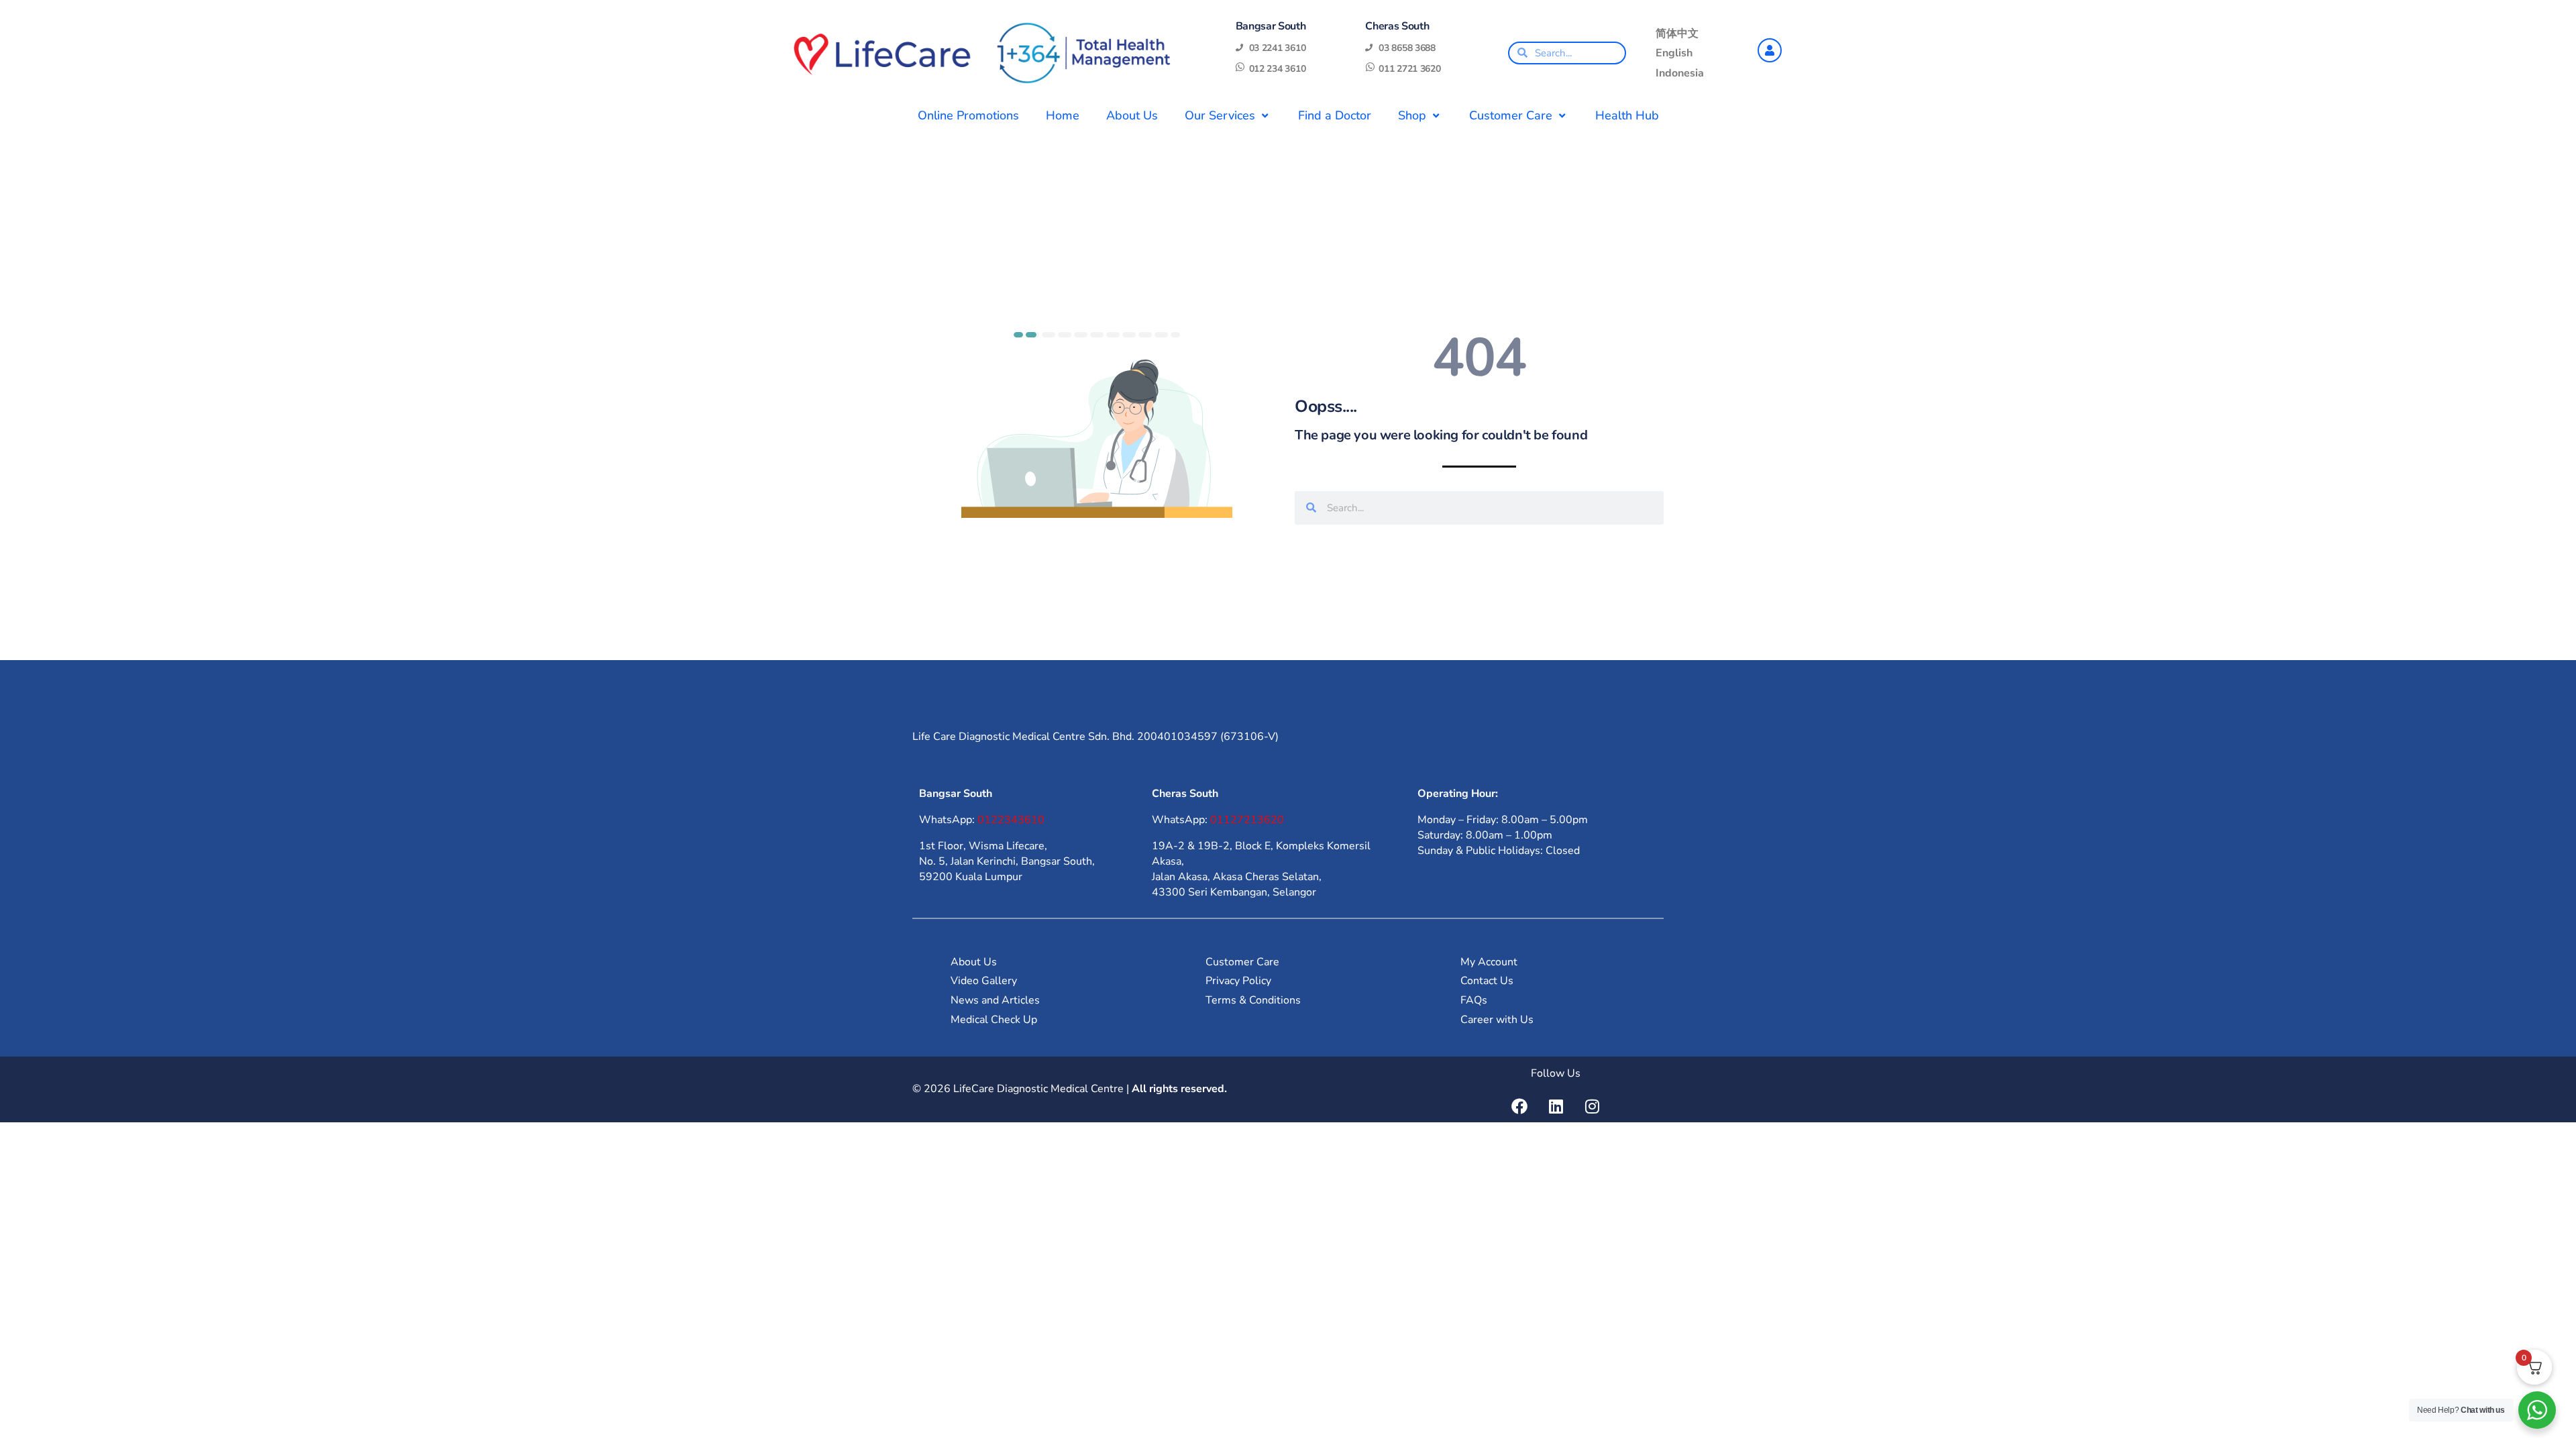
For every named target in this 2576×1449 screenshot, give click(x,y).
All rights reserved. (1179, 1089)
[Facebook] (1519, 1106)
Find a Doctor (1335, 115)
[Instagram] (1592, 1106)
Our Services (1220, 115)
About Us (1132, 115)
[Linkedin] (1556, 1106)
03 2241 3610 (1278, 48)
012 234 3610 (1278, 69)
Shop (1412, 115)
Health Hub (1627, 115)
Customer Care (1511, 115)
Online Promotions (968, 115)
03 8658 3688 (1407, 48)
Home (1063, 115)
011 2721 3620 (1409, 69)
